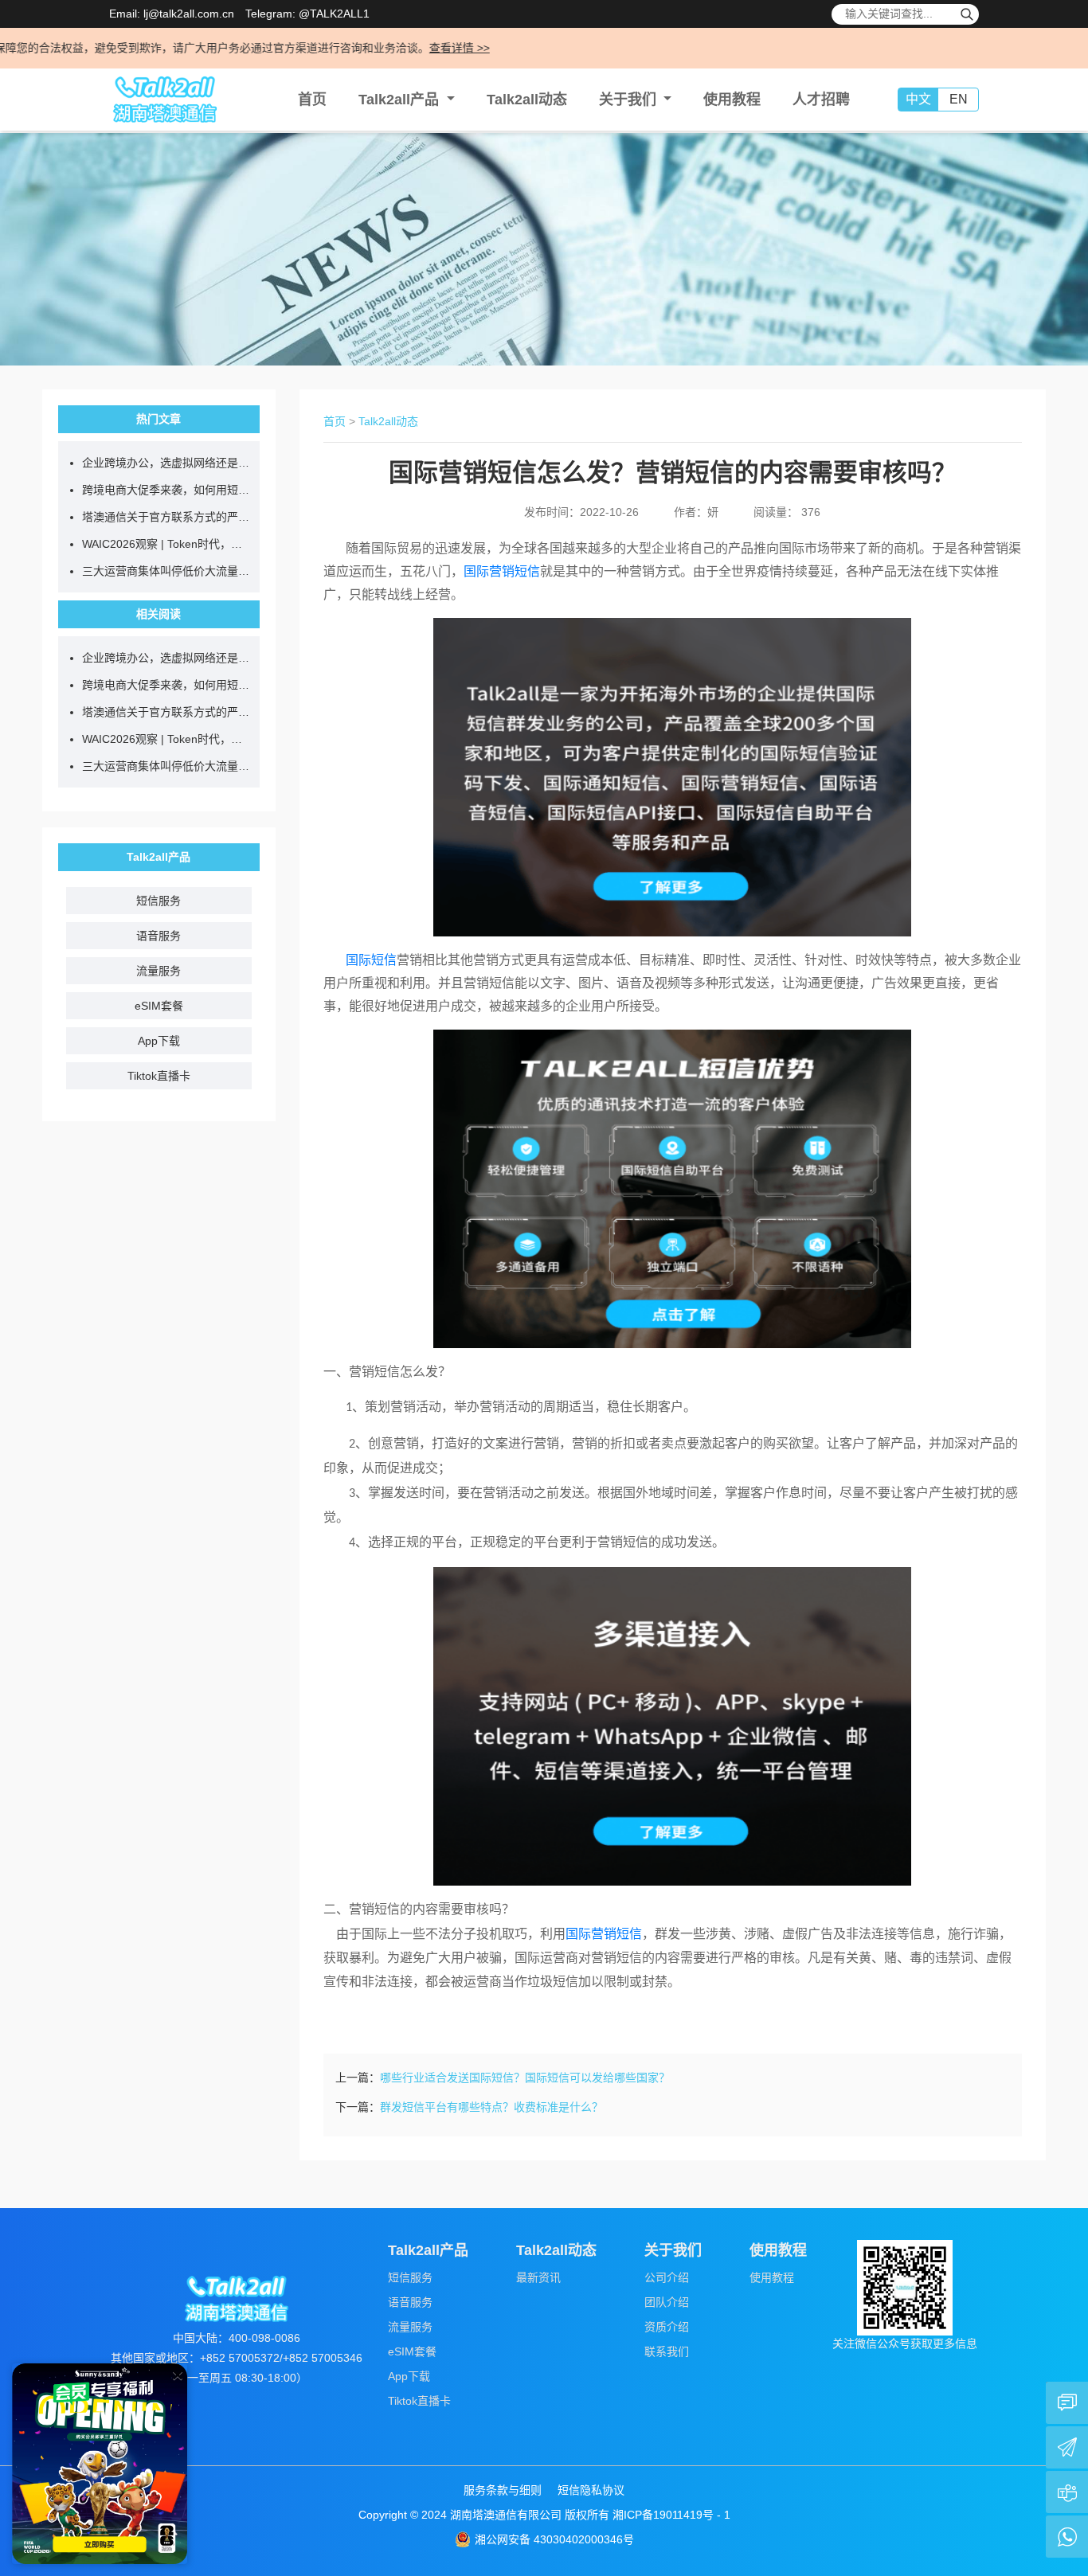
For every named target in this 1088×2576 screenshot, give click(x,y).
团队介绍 (667, 2302)
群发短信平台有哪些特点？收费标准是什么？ (491, 2107)
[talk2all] (165, 100)
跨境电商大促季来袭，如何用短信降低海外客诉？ (167, 490)
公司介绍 (667, 2277)
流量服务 (159, 971)
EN (959, 99)
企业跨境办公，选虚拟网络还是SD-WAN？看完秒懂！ (167, 463)
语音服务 (159, 936)
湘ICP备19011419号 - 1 (671, 2515)
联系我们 (667, 2351)
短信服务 (159, 901)
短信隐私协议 (591, 2490)
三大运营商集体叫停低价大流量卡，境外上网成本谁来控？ (167, 571)
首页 (312, 100)
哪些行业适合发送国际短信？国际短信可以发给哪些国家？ (525, 2078)
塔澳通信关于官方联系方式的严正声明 (167, 517)
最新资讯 (538, 2277)
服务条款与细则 (503, 2490)
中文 (918, 99)
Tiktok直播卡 (159, 1076)
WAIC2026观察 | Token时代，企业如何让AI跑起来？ (167, 544)
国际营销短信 (502, 571)
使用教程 (732, 100)
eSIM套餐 (159, 1006)
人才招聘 (821, 100)
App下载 (159, 1041)
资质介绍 (667, 2327)
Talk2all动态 (527, 100)
